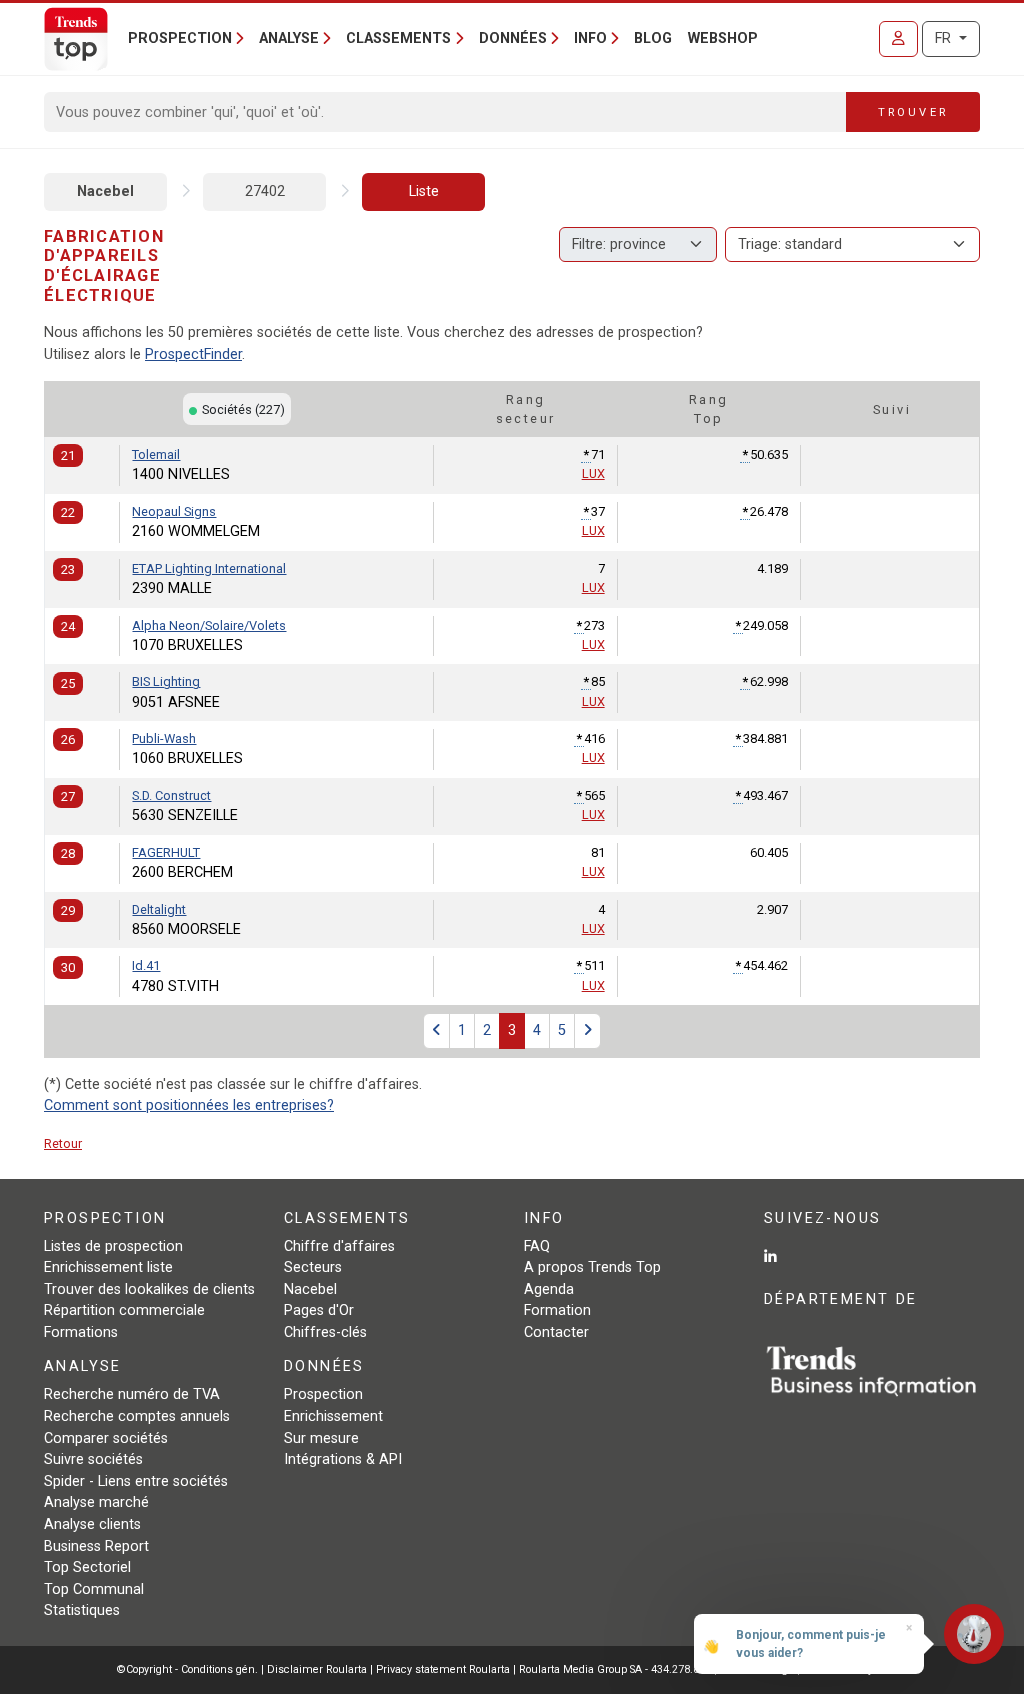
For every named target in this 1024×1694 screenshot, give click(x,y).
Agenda (549, 1289)
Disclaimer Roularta (317, 1669)
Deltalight (159, 909)
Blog (653, 38)
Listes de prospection (113, 1246)
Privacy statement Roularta (443, 1669)
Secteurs (313, 1267)
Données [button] (513, 38)
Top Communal (94, 1589)
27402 (265, 191)
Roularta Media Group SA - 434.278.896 (616, 1669)
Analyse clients (92, 1524)
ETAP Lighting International (209, 568)
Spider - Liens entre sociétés (136, 1481)
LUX (593, 473)
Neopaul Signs (174, 511)
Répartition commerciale (124, 1310)
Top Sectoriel (87, 1567)
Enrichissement (333, 1416)
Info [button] (590, 38)
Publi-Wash (164, 738)
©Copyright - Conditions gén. (187, 1669)
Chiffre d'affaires (339, 1246)
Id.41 (146, 965)
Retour (63, 1143)
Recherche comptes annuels (137, 1416)
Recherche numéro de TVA (132, 1394)
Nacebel (105, 191)
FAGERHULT (166, 852)
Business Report (96, 1546)
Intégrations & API (343, 1459)
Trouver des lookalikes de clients (149, 1289)
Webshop (723, 38)
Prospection (323, 1394)
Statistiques (82, 1610)
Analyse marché (96, 1502)
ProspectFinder (193, 354)
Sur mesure (321, 1438)
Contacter (556, 1332)
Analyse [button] (289, 38)
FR (945, 38)
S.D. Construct (171, 795)
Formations (81, 1332)
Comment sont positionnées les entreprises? (189, 1105)
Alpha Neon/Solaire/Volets (209, 625)
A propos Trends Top (592, 1267)
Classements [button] (398, 38)
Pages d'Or (319, 1310)
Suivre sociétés (93, 1459)
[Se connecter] (898, 39)
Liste (424, 191)
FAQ (537, 1246)
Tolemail (156, 454)
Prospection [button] (180, 38)
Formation (557, 1310)
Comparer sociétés (106, 1438)
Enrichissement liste (108, 1267)
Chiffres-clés (325, 1332)
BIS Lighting (166, 681)
